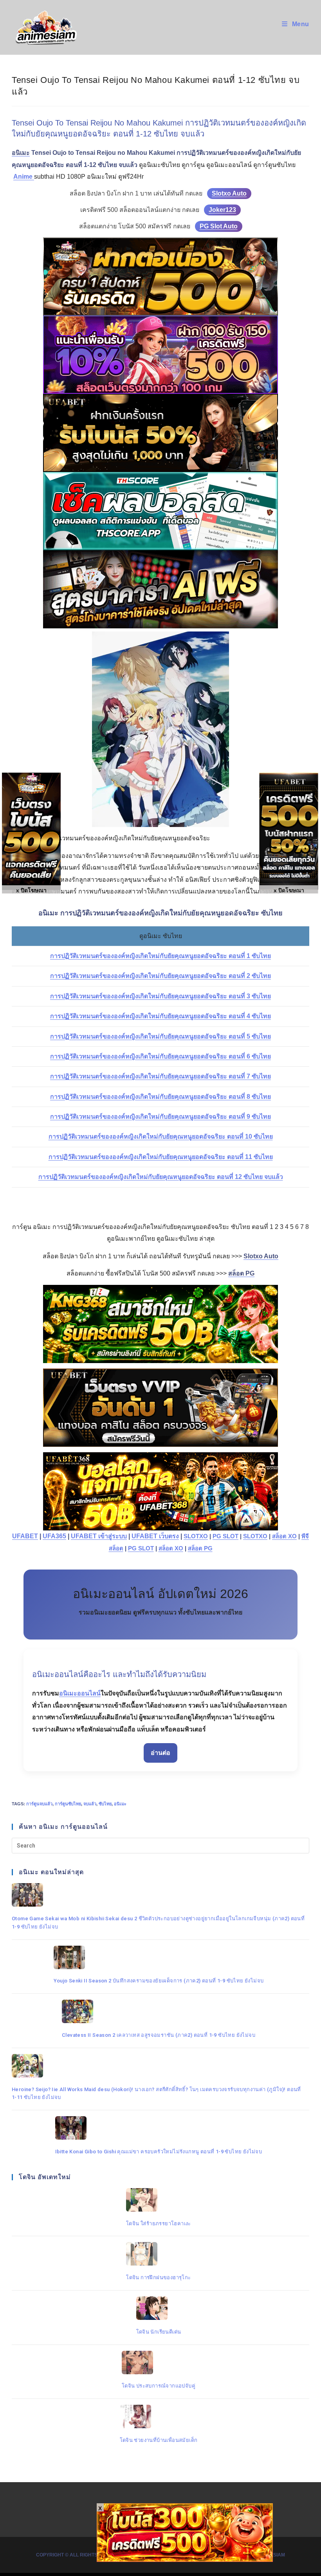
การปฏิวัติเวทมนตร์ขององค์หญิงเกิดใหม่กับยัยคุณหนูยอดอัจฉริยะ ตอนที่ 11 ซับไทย (161, 1157)
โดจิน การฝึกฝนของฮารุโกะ (158, 2277)
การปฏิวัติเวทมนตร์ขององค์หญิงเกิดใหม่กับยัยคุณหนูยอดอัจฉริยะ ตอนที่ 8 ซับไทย (160, 1097)
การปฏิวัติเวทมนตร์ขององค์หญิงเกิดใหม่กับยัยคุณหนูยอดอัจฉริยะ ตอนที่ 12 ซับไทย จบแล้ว (161, 1177)
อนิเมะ (120, 1804)
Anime (24, 177)
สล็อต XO (284, 1536)
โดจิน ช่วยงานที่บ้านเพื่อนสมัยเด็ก (159, 2440)
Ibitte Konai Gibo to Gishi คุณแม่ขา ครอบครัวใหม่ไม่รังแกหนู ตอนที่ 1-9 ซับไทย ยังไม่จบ (159, 2152)
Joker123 (222, 210)
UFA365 (54, 1536)
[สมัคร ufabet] (160, 433)
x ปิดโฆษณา (289, 890)
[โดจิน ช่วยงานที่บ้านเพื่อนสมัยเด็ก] (159, 2416)
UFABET (25, 1536)
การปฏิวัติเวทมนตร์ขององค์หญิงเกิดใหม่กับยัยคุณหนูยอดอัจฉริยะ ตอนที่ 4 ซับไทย (160, 1016)
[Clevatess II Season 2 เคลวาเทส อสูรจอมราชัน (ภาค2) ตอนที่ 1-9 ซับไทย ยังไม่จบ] (159, 2011)
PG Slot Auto (219, 226)
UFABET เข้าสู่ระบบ (99, 1536)
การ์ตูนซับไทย (68, 1804)
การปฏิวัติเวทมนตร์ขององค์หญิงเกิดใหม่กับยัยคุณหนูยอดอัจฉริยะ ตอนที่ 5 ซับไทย (160, 1036)
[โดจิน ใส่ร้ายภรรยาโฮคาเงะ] (159, 2200)
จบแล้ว (90, 1804)
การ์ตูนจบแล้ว (39, 1804)
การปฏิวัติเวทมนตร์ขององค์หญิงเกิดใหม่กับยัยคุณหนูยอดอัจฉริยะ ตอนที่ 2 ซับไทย (160, 976)
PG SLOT (225, 1536)
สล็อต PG (200, 1548)
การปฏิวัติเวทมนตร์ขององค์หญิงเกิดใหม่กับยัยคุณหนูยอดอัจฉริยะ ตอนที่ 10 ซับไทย (161, 1136)
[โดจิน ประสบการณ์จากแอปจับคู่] (159, 2363)
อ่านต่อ (160, 1753)
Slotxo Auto (229, 193)
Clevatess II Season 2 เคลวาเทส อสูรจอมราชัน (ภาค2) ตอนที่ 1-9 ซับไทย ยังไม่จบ (159, 2035)
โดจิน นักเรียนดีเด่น (159, 2332)
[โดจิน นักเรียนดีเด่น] (159, 2308)
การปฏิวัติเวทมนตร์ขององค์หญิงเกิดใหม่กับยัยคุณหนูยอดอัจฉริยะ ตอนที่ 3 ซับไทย (160, 996)
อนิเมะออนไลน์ (80, 1693)
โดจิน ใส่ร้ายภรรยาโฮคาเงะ (159, 2224)
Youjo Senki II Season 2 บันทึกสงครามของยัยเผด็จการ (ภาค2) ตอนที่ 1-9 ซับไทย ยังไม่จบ (159, 1981)
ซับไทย (105, 1804)
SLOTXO (196, 1536)
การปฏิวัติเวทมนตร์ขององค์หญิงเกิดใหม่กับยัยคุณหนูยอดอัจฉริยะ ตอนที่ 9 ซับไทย (160, 1117)
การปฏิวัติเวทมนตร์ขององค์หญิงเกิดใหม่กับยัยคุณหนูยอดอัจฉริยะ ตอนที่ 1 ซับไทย (160, 956)
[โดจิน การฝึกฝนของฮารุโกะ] (158, 2254)
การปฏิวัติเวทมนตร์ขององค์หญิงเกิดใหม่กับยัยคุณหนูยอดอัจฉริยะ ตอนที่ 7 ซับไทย (160, 1076)
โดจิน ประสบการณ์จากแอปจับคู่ (159, 2386)
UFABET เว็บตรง (155, 1536)
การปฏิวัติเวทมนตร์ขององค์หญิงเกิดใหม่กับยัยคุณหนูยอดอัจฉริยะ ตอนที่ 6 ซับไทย (160, 1056)
